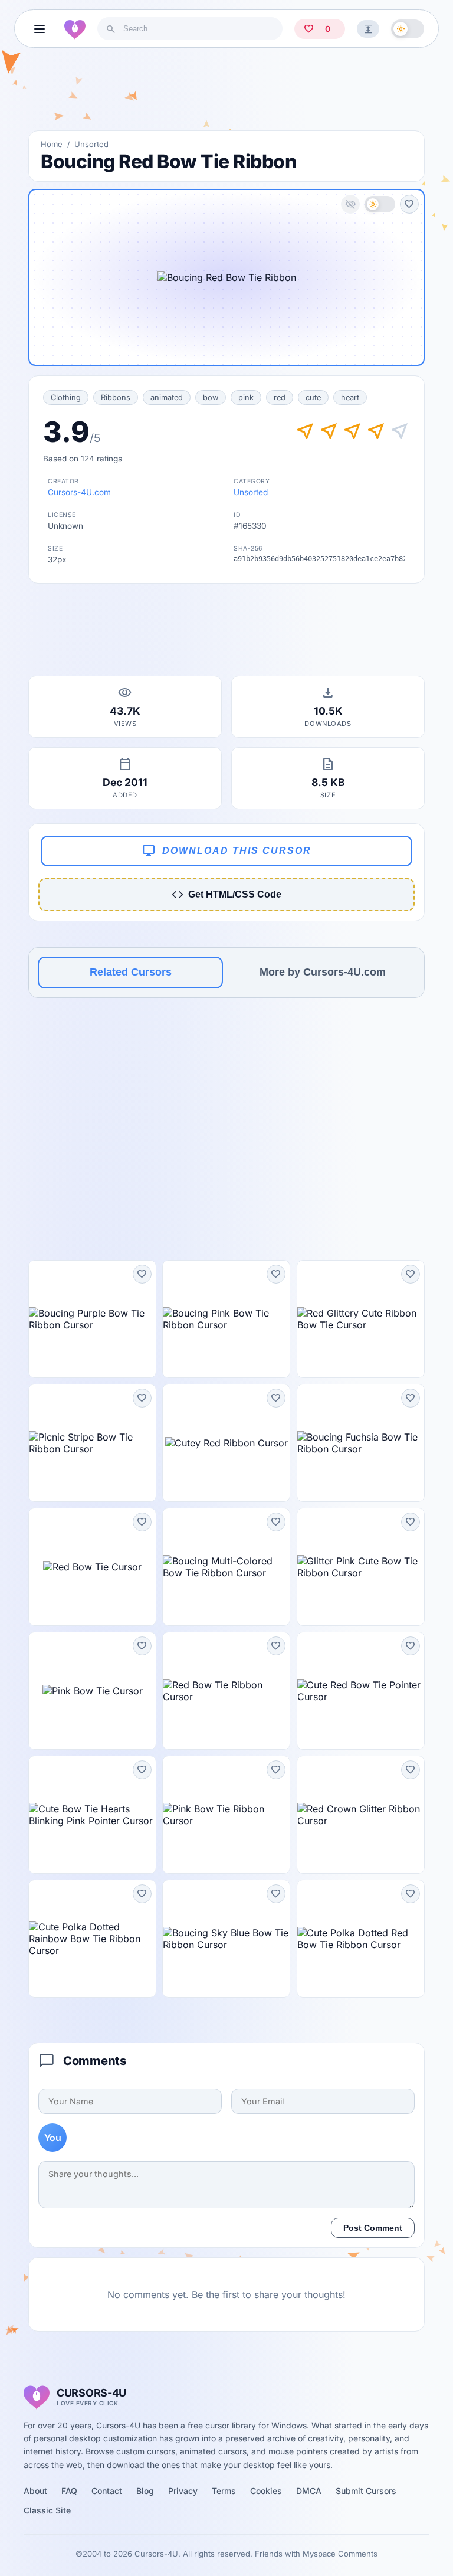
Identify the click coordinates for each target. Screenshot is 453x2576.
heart (350, 397)
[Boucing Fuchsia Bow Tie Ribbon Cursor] (361, 1443)
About (35, 2491)
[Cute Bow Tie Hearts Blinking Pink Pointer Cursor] (92, 1815)
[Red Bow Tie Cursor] (92, 1567)
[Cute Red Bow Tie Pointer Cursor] (361, 1691)
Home (52, 144)
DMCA (309, 2491)
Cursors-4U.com (79, 492)
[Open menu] (40, 29)
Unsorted (91, 144)
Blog (145, 2491)
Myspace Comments (340, 2554)
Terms (224, 2491)
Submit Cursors (366, 2491)
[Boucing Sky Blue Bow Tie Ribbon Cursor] (226, 1939)
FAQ (69, 2491)
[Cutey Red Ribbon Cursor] (226, 1443)
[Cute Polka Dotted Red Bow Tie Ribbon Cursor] (361, 1939)
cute (313, 397)
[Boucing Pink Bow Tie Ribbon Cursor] (226, 1319)
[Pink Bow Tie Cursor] (92, 1691)
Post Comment (373, 2228)
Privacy (183, 2491)
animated (167, 397)
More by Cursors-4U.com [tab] (323, 972)
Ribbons (116, 397)
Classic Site (47, 2510)
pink (246, 397)
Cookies (266, 2491)
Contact (107, 2491)
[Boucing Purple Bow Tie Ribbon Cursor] (92, 1319)
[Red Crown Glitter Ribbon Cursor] (361, 1815)
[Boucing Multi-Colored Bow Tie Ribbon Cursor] (226, 1567)
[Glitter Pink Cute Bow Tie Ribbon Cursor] (361, 1567)
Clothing (66, 397)
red (280, 397)
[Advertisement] (226, 94)
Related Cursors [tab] (131, 972)
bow (211, 397)
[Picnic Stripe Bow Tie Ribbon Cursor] (92, 1443)
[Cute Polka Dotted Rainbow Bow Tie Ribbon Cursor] (92, 1939)
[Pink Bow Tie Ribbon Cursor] (226, 1815)
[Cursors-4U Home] (75, 29)
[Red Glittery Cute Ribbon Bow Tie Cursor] (361, 1319)
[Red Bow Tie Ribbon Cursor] (226, 1691)
